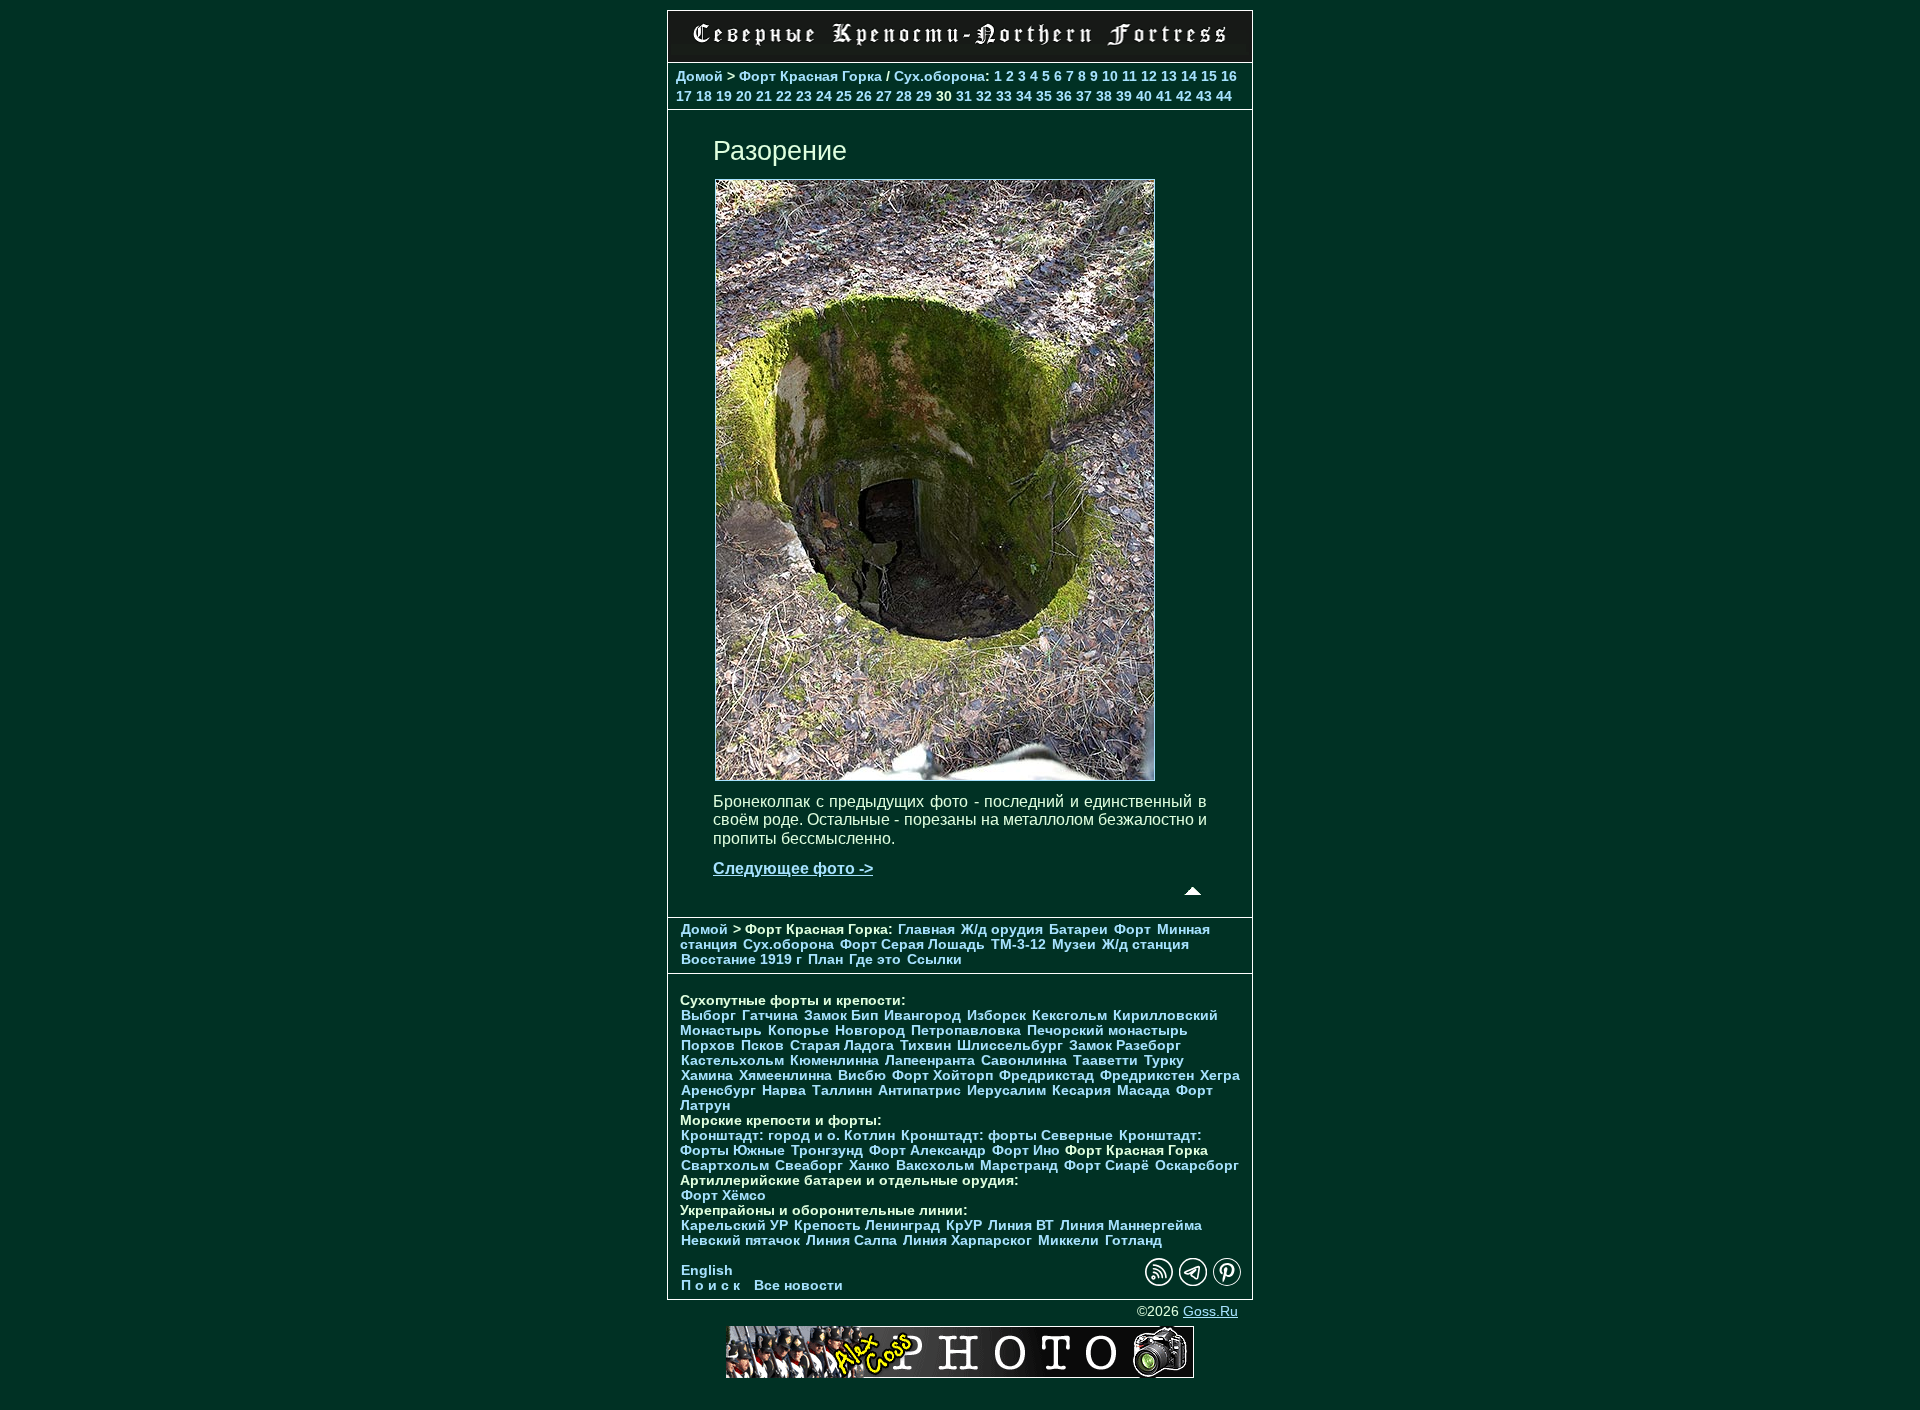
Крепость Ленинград (867, 1225)
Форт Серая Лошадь (912, 944)
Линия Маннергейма (1131, 1225)
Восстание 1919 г (741, 959)
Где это (875, 959)
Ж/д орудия (1002, 929)
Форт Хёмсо (723, 1195)
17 (684, 96)
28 (904, 96)
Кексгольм (1069, 1015)
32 (984, 96)
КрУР (964, 1225)
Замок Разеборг (1125, 1045)
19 (724, 96)
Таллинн (842, 1090)
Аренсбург (718, 1090)
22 (784, 96)
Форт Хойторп (942, 1075)
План (825, 959)
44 (1224, 96)
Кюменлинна (834, 1060)
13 (1169, 76)
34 (1024, 96)
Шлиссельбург (1010, 1045)
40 (1144, 96)
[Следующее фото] (935, 775)
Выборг (708, 1015)
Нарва (784, 1090)
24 (824, 96)
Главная (926, 929)
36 (1064, 96)
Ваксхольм (935, 1165)
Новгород (870, 1030)
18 (704, 96)
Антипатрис (919, 1090)
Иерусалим (1006, 1090)
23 (804, 96)
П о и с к (710, 1285)
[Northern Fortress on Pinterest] (1227, 1281)
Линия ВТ (1021, 1225)
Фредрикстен (1147, 1075)
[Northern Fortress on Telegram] (1193, 1281)
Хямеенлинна (785, 1075)
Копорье (798, 1030)
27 (884, 96)
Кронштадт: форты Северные (1007, 1135)
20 (744, 96)
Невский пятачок (740, 1240)
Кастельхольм (732, 1060)
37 (1084, 96)
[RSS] (1159, 1281)
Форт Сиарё (1106, 1165)
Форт (1132, 929)
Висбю (862, 1075)
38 (1104, 96)
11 (1129, 76)
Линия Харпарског (967, 1240)
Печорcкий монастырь (1107, 1030)
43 (1204, 96)
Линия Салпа (851, 1240)
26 (864, 96)
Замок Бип (841, 1015)
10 (1110, 76)
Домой (699, 76)
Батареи (1078, 929)
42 (1184, 96)
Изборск (996, 1015)
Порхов (708, 1045)
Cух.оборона (939, 76)
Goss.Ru (1210, 1311)
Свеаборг (809, 1165)
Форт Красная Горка (810, 76)
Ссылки (934, 959)
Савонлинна (1024, 1060)
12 (1149, 76)
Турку (1164, 1060)
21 (764, 96)
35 (1044, 96)
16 (1229, 76)
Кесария (1081, 1090)
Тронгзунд (827, 1150)
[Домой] (960, 49)
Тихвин (925, 1045)
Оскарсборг (1197, 1165)
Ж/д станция (1145, 944)
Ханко (869, 1165)
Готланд (1133, 1240)
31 (964, 96)
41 (1164, 96)
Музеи (1074, 944)
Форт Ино (1026, 1150)
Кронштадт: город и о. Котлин (788, 1135)
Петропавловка (966, 1030)
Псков (762, 1045)
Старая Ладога (842, 1045)
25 (844, 96)
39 (1124, 96)
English (707, 1270)
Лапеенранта (930, 1060)
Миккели (1068, 1240)
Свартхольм (725, 1165)
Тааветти (1105, 1060)
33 (1004, 96)
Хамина (707, 1075)
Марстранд (1019, 1165)
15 (1209, 76)
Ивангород (922, 1015)
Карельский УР (734, 1225)
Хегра (1220, 1075)
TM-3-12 (1018, 944)
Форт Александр (927, 1150)
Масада (1143, 1090)
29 (924, 96)
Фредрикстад (1046, 1075)
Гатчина (770, 1015)
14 (1189, 76)
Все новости (798, 1285)
